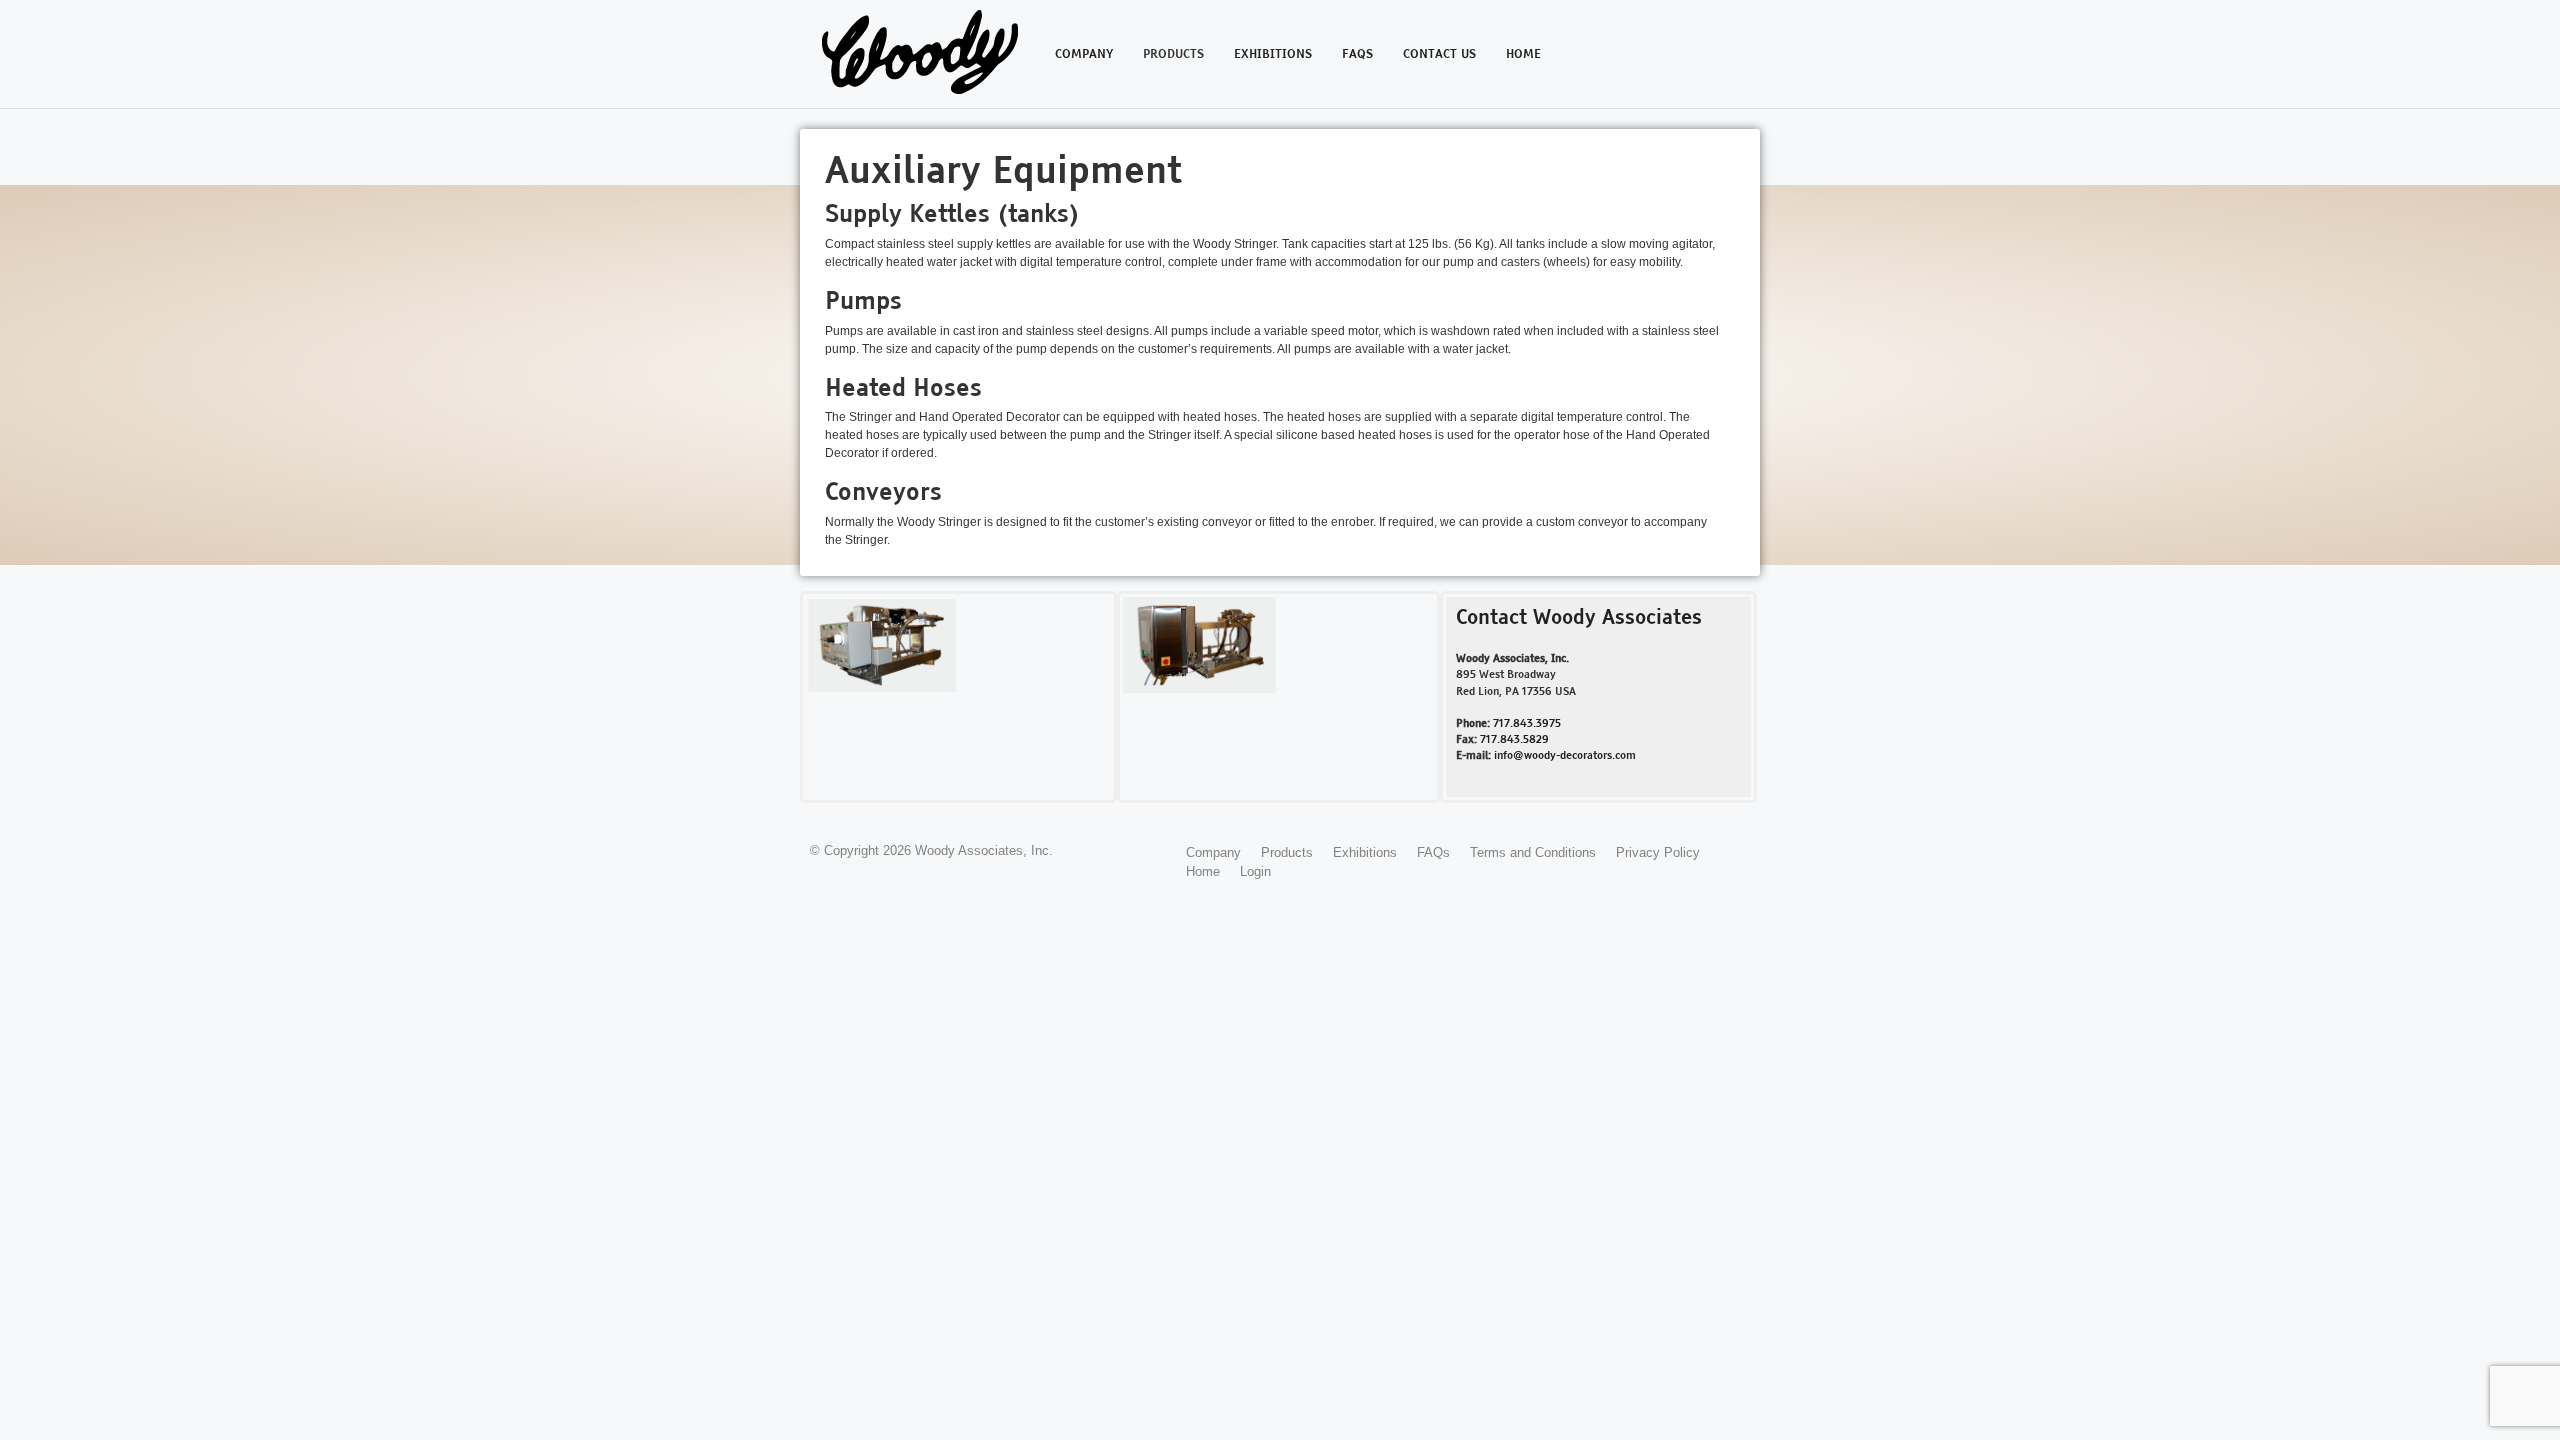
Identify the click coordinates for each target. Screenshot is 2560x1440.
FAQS (1357, 55)
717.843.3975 (1527, 724)
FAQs (1433, 852)
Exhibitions (1273, 55)
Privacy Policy (1658, 852)
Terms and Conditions (1533, 852)
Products (1173, 55)
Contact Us (1439, 55)
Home (1523, 55)
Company (1084, 55)
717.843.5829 (1514, 740)
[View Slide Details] (882, 645)
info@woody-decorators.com (1565, 756)
